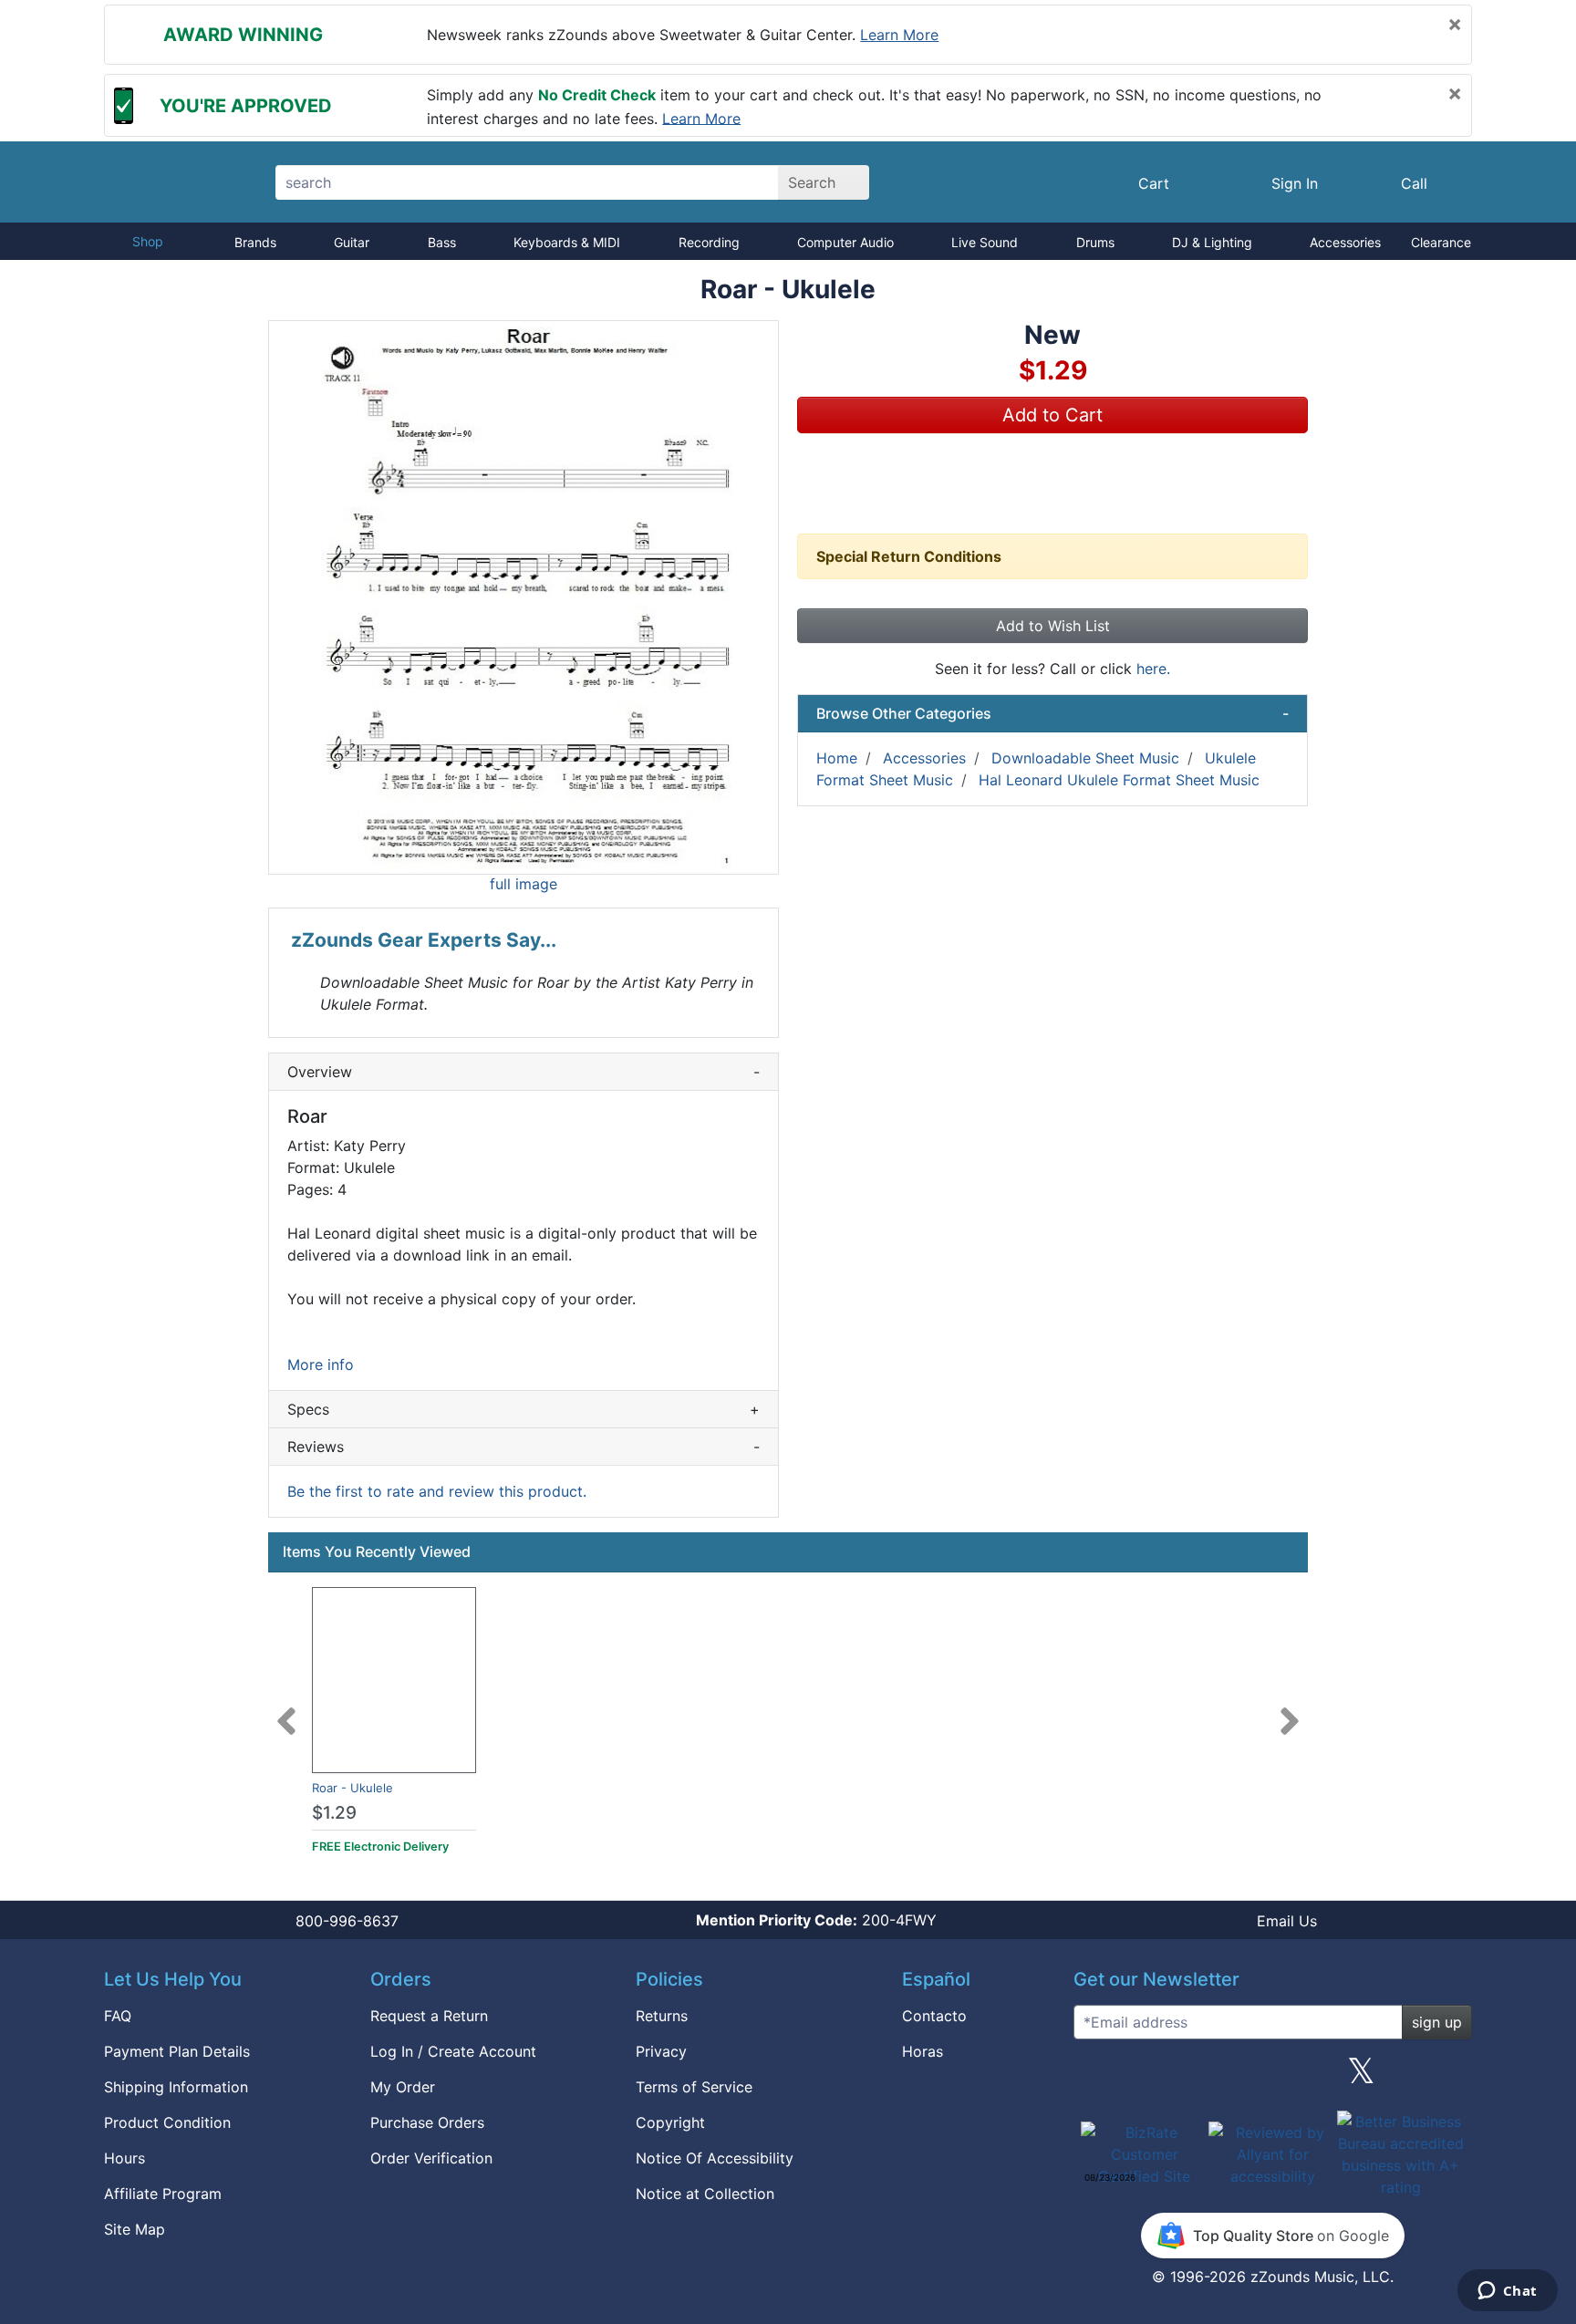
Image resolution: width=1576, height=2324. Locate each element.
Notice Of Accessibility (715, 2158)
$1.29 (334, 1813)
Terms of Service (694, 2087)
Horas (923, 2051)
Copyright (670, 2122)
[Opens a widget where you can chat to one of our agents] (1507, 2292)
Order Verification (431, 2158)
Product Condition (167, 2122)
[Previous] (286, 1710)
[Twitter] (1361, 2078)
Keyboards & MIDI (567, 242)
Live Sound (985, 242)
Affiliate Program (163, 2194)
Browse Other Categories (1052, 713)
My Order (403, 2087)
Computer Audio (845, 242)
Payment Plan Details (177, 2051)
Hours (124, 2158)
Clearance (1441, 242)
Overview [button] (524, 1072)
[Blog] (1094, 2078)
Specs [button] (524, 1409)
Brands (255, 242)
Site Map (135, 2229)
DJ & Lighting (1212, 242)
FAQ (118, 2016)
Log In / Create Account (453, 2051)
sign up (1437, 2022)
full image (524, 884)
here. (1153, 669)
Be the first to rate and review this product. (437, 1491)
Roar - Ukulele (353, 1788)
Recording (709, 242)
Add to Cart (1052, 415)
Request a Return (429, 2016)
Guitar (352, 242)
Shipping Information (176, 2087)
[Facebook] (1183, 2078)
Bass (442, 242)
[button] (524, 597)
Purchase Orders (427, 2122)
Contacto (934, 2016)
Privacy (661, 2051)
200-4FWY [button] (816, 1920)
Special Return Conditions (909, 556)
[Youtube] (1451, 2078)
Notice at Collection (705, 2194)
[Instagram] (1272, 2078)
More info (321, 1364)
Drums (1095, 242)
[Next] (1290, 1710)
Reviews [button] (524, 1447)
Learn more (899, 35)
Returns (662, 2016)
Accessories (1345, 242)
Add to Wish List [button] (1053, 626)
